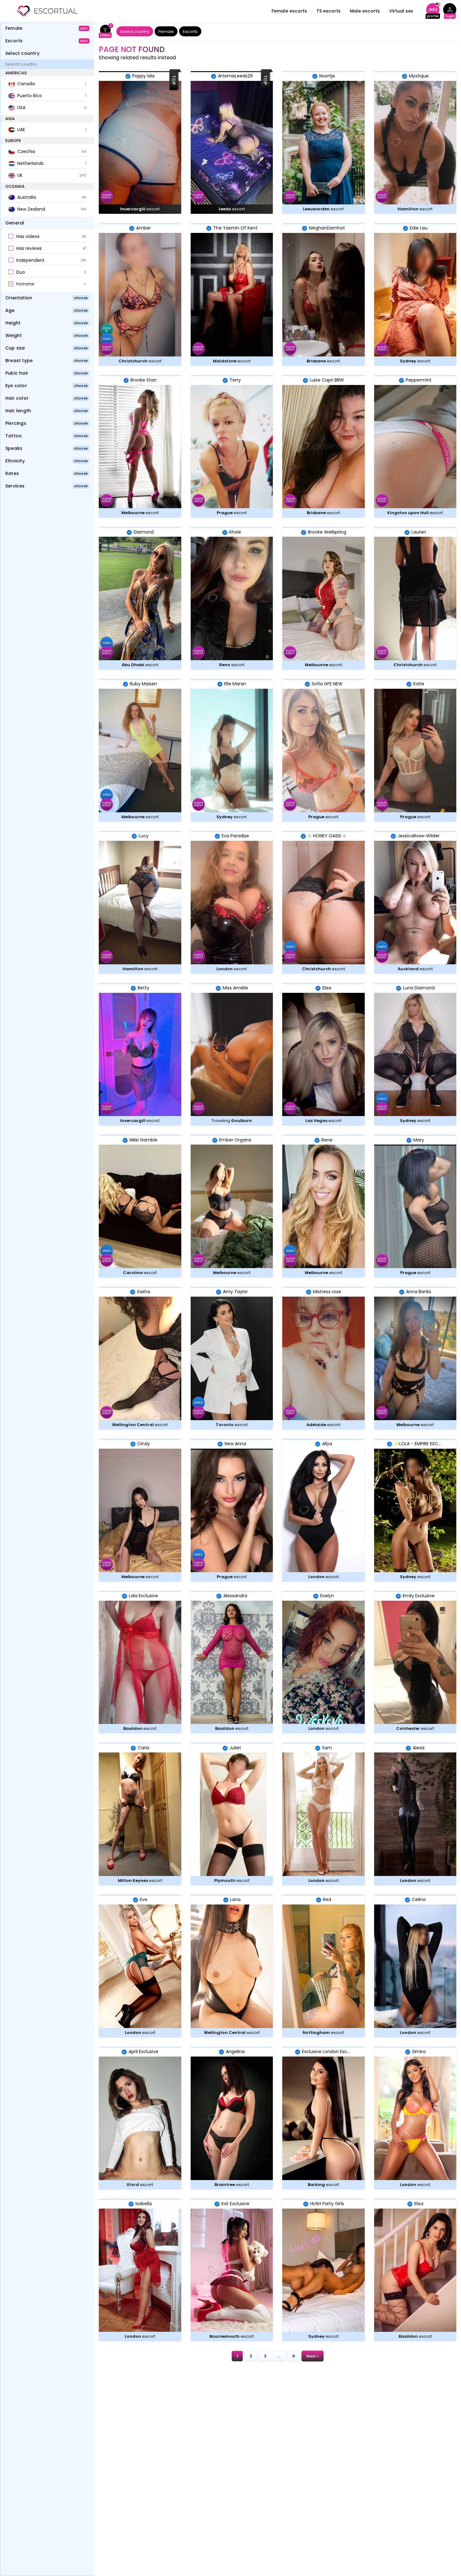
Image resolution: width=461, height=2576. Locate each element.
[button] (47, 237)
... (279, 2356)
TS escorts (329, 11)
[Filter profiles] (105, 32)
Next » (313, 2356)
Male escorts (365, 11)
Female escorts (289, 11)
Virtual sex (401, 11)
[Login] (450, 11)
